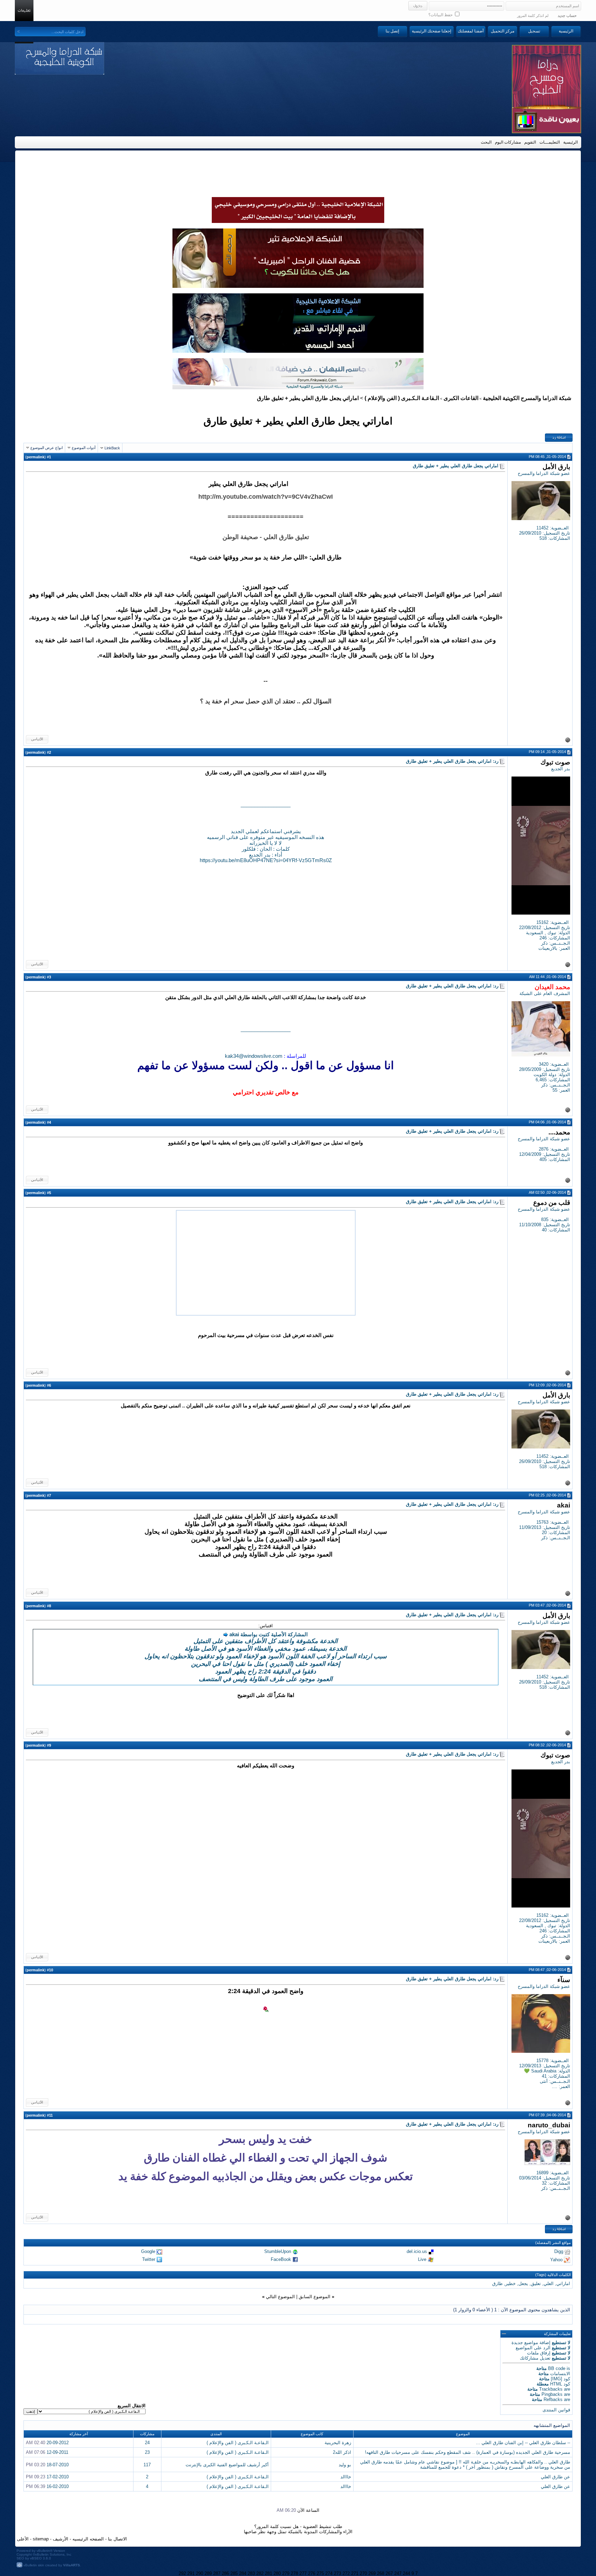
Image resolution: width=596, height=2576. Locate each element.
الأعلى (23, 2539)
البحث (486, 142)
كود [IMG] (560, 2379)
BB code (557, 2368)
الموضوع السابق (315, 2297)
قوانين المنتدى (556, 2410)
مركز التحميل (503, 31)
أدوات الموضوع (84, 448)
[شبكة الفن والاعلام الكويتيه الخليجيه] (298, 286)
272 (346, 2573)
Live (422, 2259)
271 (355, 2573)
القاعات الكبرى (461, 398)
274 (329, 2573)
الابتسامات (560, 2374)
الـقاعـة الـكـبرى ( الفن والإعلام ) (402, 398)
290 (200, 2573)
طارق (497, 2284)
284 (243, 2573)
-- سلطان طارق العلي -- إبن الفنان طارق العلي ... (523, 2443)
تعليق (536, 2284)
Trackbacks (551, 2389)
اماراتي (563, 2284)
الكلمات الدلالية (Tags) (553, 2275)
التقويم (530, 142)
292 (182, 2573)
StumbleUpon (278, 2251)
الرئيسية (566, 31)
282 (260, 2573)
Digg (559, 2251)
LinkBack (112, 448)
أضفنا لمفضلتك (471, 31)
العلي (549, 2284)
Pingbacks (552, 2394)
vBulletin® (44, 2551)
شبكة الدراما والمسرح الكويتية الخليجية (527, 398)
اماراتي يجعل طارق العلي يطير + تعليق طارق (298, 421)
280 (277, 2573)
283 (251, 2573)
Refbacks (553, 2399)
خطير (510, 2284)
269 (372, 2573)
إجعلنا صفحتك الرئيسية (431, 31)
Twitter (149, 2259)
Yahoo (556, 2259)
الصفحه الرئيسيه (88, 2539)
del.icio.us (417, 2251)
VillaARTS (72, 2565)
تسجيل (534, 31)
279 (286, 2573)
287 (217, 2573)
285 (234, 2573)
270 (363, 2573)
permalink (36, 457)
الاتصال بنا (117, 2539)
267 (389, 2573)
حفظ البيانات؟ (441, 15)
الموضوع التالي (280, 2297)
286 (225, 2573)
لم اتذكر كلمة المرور (533, 16)
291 (191, 2573)
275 (320, 2573)
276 (312, 2573)
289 (208, 2573)
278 (294, 2573)
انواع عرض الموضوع (47, 448)
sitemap (41, 2539)
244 (406, 2573)
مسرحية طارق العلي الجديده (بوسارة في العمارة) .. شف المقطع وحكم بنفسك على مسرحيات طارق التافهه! (468, 2452)
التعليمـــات (550, 142)
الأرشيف (61, 2539)
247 (398, 2573)
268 (381, 2573)
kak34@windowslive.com (254, 1056)
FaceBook (281, 2259)
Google (148, 2251)
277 (303, 2573)
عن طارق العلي (555, 2477)
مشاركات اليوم (508, 142)
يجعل (523, 2284)
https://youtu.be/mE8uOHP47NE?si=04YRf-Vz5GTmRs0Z (266, 860)
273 (337, 2573)
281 (269, 2573)
